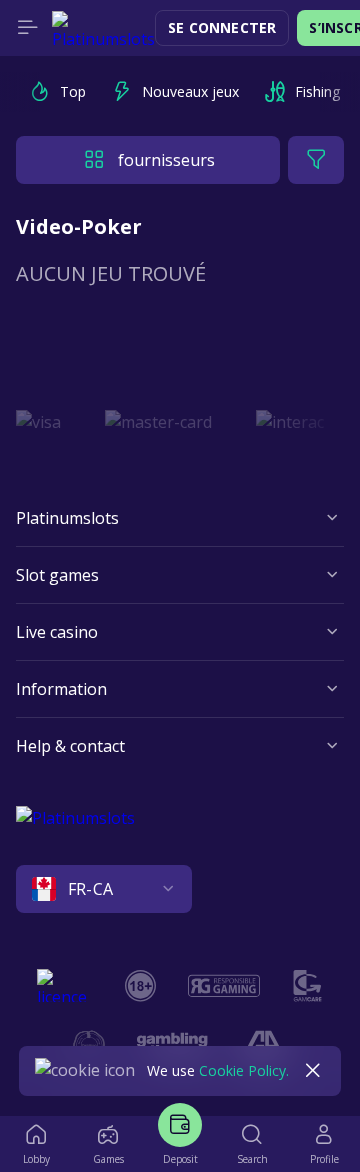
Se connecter (222, 27)
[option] (57, 92)
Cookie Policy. (244, 1070)
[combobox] (180, 889)
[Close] (313, 1071)
